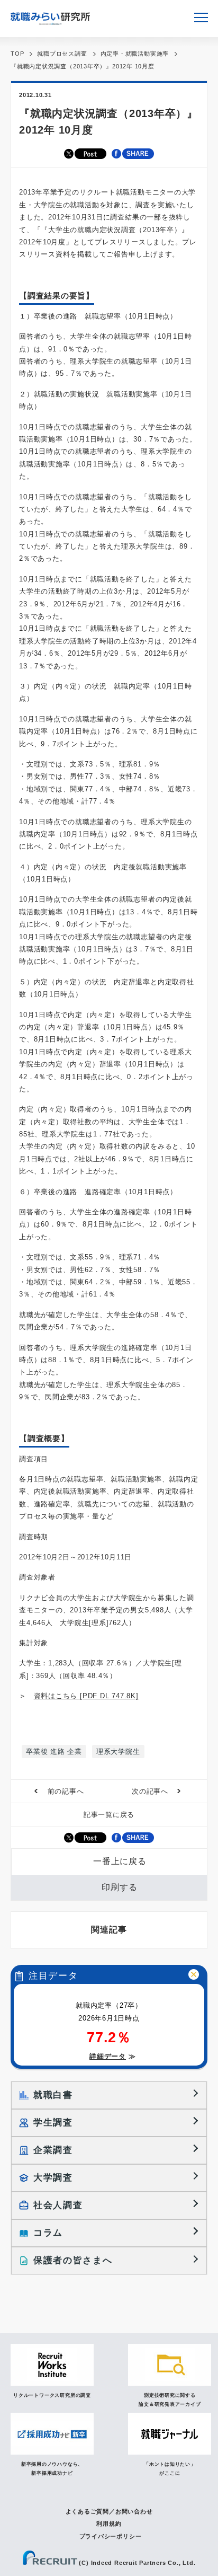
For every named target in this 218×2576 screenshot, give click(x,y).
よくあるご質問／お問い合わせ (109, 2511)
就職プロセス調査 (62, 54)
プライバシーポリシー (111, 2536)
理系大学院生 (118, 1752)
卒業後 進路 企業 (54, 1752)
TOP (17, 54)
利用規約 (109, 2524)
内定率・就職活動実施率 (135, 54)
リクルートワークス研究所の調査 (52, 2395)
